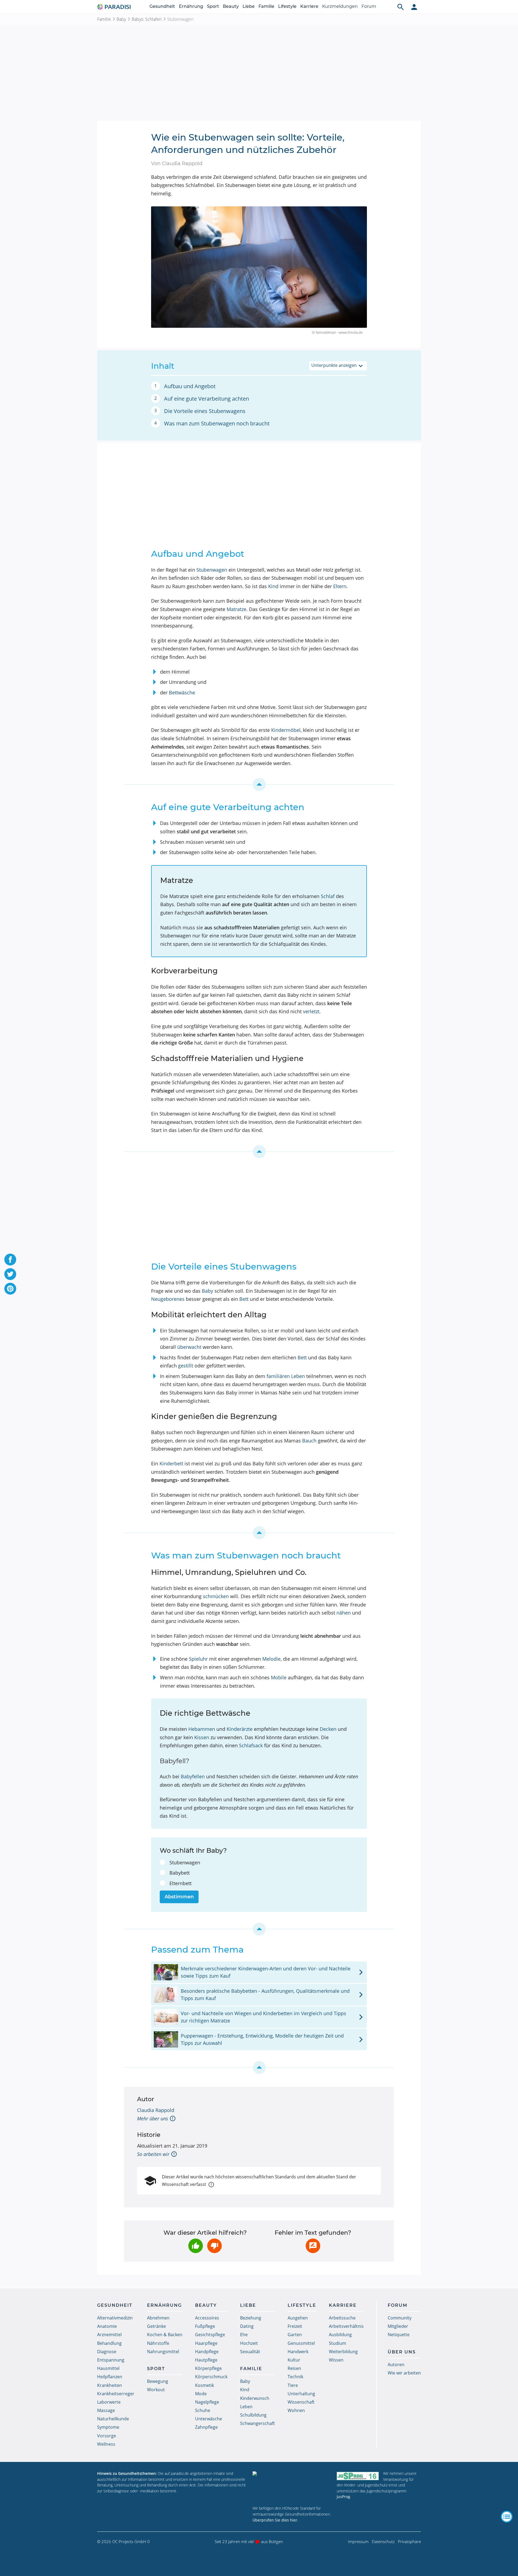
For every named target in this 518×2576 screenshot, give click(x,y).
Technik (295, 2377)
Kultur (294, 2360)
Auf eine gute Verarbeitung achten (207, 399)
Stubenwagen (212, 570)
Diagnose (107, 2352)
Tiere (293, 2385)
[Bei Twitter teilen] (10, 1274)
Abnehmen (158, 2318)
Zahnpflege (206, 2427)
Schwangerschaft (258, 2423)
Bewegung (158, 2381)
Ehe (244, 2335)
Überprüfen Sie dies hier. (275, 2520)
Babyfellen (193, 1776)
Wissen (336, 2360)
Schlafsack (251, 1745)
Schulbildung (253, 2415)
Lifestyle (287, 6)
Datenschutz (383, 2541)
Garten (295, 2335)
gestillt (186, 1366)
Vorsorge (107, 2436)
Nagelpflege (207, 2402)
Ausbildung (340, 2335)
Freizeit (295, 2326)
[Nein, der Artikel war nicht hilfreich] (214, 2246)
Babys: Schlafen (147, 19)
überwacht (189, 1347)
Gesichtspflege (210, 2335)
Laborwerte (109, 2402)
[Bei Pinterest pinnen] (10, 1289)
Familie (266, 6)
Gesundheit (162, 6)
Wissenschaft (301, 2402)
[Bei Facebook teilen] (10, 1260)
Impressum (358, 2541)
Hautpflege (206, 2360)
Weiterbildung (343, 2352)
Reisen (294, 2368)
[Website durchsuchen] (401, 7)
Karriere (309, 6)
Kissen (202, 1737)
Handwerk (298, 2352)
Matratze (236, 609)
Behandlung (109, 2343)
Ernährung (191, 6)
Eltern (340, 586)
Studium (338, 2343)
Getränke (156, 2326)
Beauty (231, 6)
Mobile (279, 1677)
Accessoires (207, 2318)
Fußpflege (205, 2326)
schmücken (216, 1596)
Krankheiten (110, 2385)
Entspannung (111, 2360)
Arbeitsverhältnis (346, 2326)
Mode (201, 2394)
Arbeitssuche (342, 2318)
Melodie (271, 1659)
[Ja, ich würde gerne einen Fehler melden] (313, 2246)
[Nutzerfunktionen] (414, 7)
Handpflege (207, 2352)
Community (400, 2318)
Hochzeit (249, 2343)
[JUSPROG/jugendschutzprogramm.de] (358, 2476)
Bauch (309, 1441)
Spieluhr (198, 1659)
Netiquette (399, 2335)
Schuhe (203, 2410)
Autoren (396, 2365)
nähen (344, 1613)
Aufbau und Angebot (190, 386)
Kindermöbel (286, 730)
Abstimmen (179, 1897)
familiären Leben (286, 1376)
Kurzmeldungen (340, 6)
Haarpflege (206, 2343)
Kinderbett (171, 1463)
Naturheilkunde (113, 2419)
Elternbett (180, 1883)
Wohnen (296, 2410)
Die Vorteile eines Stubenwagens (205, 411)
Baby (121, 19)
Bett (244, 1299)
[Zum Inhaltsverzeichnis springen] (259, 784)
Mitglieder (398, 2326)
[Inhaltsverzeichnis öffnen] (507, 2517)
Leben (246, 2407)
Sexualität (250, 2352)
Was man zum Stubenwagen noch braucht (217, 423)
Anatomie (107, 2326)
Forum (369, 6)
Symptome (108, 2427)
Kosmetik (205, 2385)
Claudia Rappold (156, 2110)
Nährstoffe (158, 2343)
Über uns (402, 2352)
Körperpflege (208, 2368)
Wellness (106, 2444)
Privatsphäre (409, 2541)
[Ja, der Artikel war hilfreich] (196, 2246)
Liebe (249, 6)
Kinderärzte (240, 1729)
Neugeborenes (168, 1299)
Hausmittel (108, 2368)
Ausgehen (298, 2318)
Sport (213, 6)
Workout (156, 2390)
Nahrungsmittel (163, 2352)
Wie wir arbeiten (404, 2373)
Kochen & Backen (165, 2335)
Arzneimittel (109, 2335)
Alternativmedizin (115, 2318)
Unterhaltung (301, 2394)
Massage (106, 2410)
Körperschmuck (211, 2377)
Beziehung (251, 2318)
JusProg (343, 2497)
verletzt (311, 1011)
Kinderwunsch (255, 2398)
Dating (247, 2326)
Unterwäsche (209, 2419)
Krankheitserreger (116, 2394)
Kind (273, 586)
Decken (328, 1729)
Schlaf (328, 896)
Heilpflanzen (110, 2377)
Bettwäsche (182, 692)
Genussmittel (301, 2343)
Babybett (180, 1873)
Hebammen (202, 1729)
